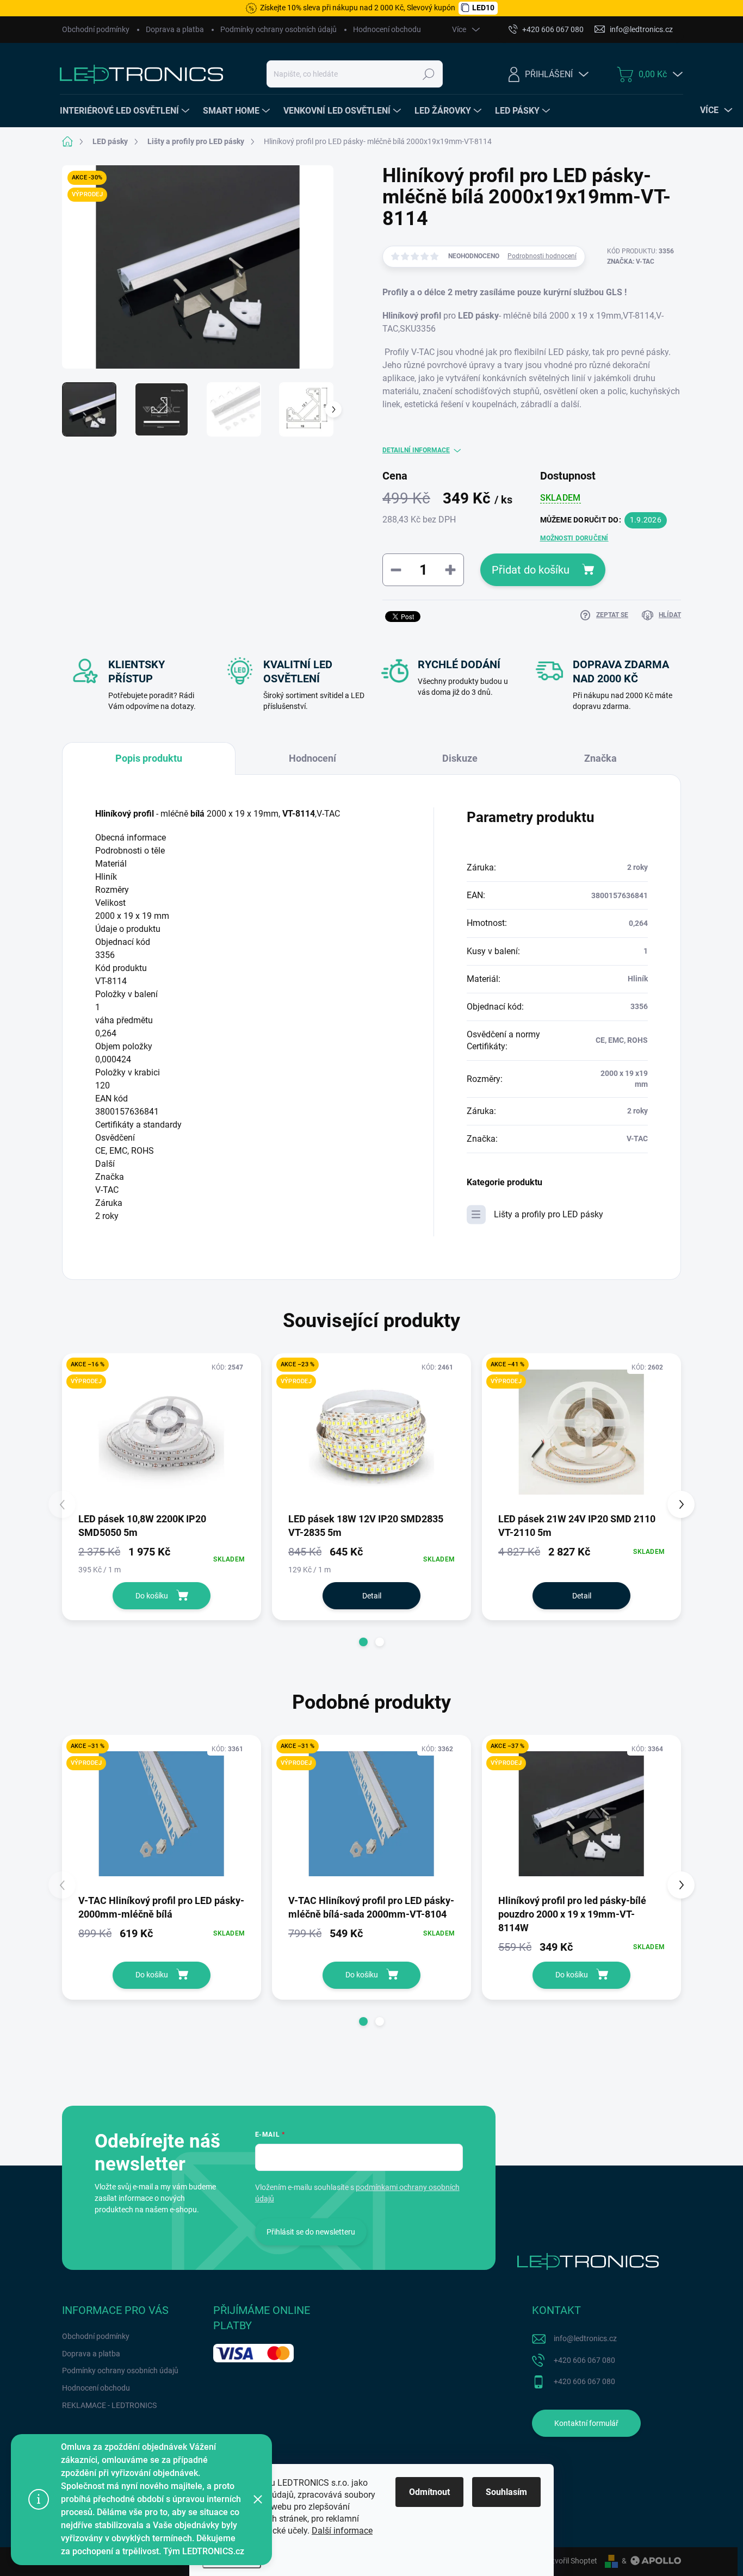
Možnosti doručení (574, 538)
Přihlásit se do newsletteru (311, 2232)
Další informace (342, 2531)
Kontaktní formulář (586, 2423)
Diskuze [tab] (460, 758)
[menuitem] (126, 111)
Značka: (631, 262)
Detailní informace (416, 450)
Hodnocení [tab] (312, 758)
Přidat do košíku (531, 570)
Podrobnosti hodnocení (542, 256)
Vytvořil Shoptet (570, 2561)
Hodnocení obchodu (387, 29)
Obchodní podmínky (96, 29)
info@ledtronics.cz (585, 2338)
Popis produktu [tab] (149, 758)
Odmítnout (429, 2492)
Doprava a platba (175, 29)
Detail (372, 1596)
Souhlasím (506, 2492)
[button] (363, 1642)
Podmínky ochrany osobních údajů (278, 29)
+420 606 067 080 (584, 2360)
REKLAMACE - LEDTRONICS (109, 2405)
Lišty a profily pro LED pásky (549, 1214)
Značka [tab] (600, 758)
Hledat (429, 74)
